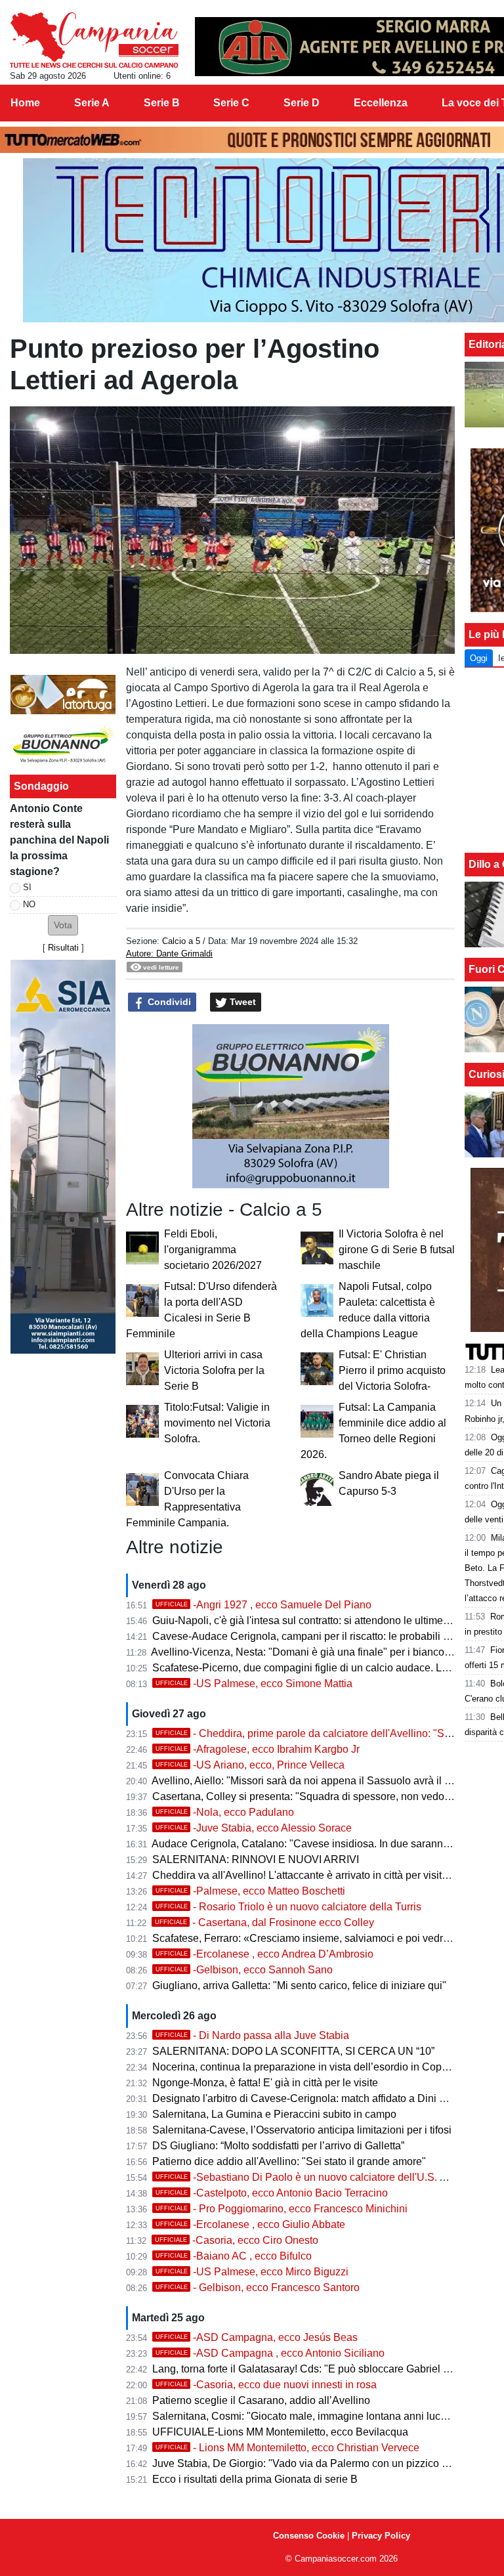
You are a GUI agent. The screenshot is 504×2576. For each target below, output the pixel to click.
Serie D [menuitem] (302, 103)
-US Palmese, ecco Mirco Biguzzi (252, 2272)
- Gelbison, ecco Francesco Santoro (258, 2287)
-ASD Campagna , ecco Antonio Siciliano (270, 2353)
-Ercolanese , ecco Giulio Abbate (250, 2224)
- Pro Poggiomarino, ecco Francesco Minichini (282, 2209)
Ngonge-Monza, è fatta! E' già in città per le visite (265, 2083)
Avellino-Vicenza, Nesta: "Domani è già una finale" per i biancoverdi (309, 1652)
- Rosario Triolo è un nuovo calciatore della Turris (288, 1907)
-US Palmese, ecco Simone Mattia (254, 1684)
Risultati (63, 948)
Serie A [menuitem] (92, 103)
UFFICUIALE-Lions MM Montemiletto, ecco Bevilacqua (280, 2432)
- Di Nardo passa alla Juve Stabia (252, 2035)
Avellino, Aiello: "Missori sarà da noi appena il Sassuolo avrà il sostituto (317, 1781)
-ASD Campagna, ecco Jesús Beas (257, 2337)
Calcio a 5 (181, 941)
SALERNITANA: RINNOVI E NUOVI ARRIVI (256, 1859)
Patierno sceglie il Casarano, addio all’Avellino (261, 2400)
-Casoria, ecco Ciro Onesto (237, 2240)
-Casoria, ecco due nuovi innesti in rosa (266, 2385)
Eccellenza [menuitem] (381, 103)
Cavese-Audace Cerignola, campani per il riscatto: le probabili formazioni (322, 1636)
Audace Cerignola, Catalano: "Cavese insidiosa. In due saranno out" (311, 1844)
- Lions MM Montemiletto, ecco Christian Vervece (287, 2448)
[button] (63, 925)
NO (29, 904)
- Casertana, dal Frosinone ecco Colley (264, 1922)
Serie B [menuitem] (162, 103)
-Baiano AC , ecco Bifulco (234, 2256)
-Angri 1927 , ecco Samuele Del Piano (263, 1605)
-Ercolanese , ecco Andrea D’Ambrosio (264, 1954)
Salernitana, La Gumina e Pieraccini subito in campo (274, 2114)
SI (27, 887)
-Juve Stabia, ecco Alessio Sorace (254, 1828)
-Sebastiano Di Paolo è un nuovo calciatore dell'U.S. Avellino (316, 2177)
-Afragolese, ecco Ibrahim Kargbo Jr (258, 1749)
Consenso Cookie (309, 2536)
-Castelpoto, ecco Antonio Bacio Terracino (272, 2193)
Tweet (241, 1002)
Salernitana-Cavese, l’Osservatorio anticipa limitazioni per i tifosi (302, 2130)
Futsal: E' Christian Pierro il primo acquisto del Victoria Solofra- (392, 1370)
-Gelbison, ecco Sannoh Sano (244, 1970)
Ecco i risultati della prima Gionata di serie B (255, 2479)
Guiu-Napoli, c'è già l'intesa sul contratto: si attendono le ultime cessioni (318, 1621)
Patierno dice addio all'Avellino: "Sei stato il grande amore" (289, 2161)
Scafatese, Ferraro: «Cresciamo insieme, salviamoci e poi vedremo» (311, 1938)
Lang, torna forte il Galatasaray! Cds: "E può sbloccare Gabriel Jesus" (313, 2369)
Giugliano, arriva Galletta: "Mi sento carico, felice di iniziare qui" (299, 1986)
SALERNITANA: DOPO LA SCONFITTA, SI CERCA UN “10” (293, 2051)
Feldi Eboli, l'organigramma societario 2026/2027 (213, 1250)
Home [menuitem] (25, 103)
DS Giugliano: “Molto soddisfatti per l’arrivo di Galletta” (278, 2146)
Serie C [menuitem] (231, 103)
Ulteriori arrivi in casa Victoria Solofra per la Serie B (214, 1370)
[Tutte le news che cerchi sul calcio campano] (94, 40)
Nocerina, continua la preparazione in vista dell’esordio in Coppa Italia (315, 2067)
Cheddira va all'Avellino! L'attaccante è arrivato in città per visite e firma (317, 1875)
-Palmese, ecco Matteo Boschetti (250, 1891)
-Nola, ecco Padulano (225, 1812)
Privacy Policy (381, 2536)
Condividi (168, 1002)
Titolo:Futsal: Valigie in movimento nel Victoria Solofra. (217, 1423)
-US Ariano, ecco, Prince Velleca (250, 1765)
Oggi (479, 658)
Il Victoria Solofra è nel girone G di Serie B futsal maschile (397, 1250)
